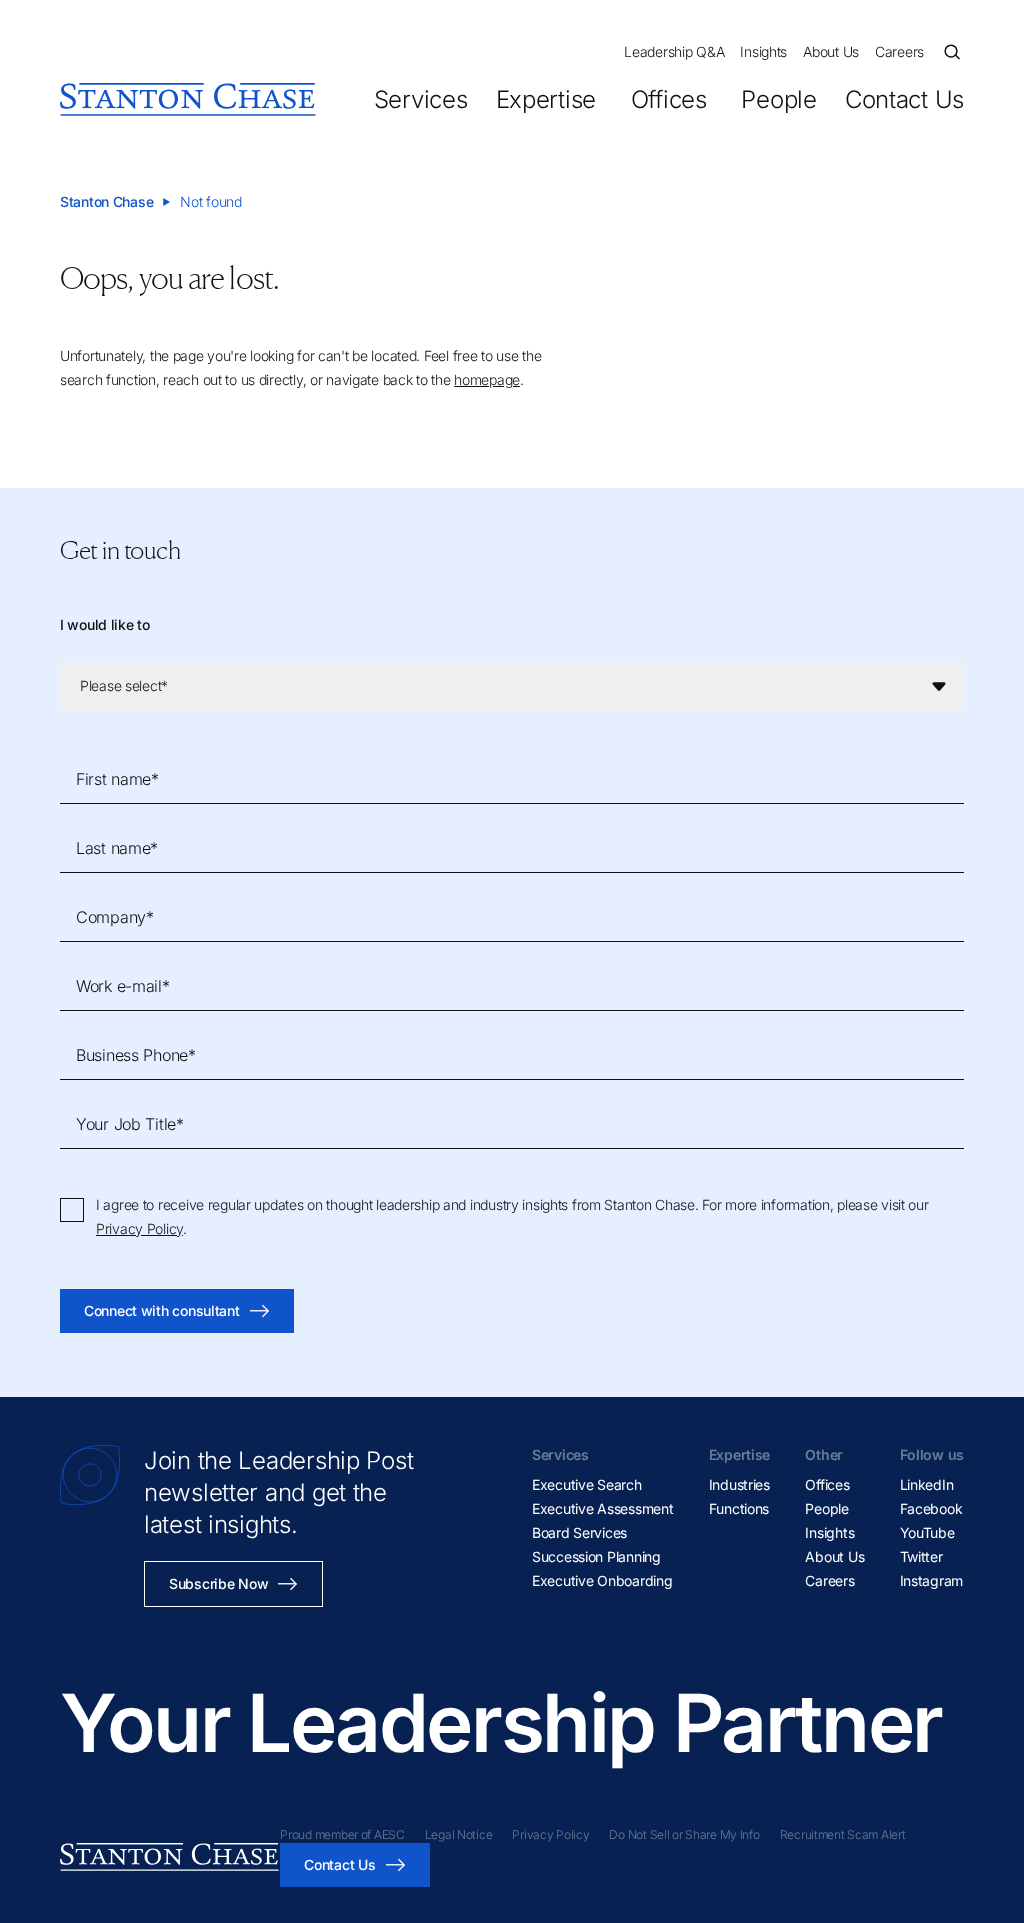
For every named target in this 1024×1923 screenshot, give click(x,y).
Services (421, 99)
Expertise (546, 99)
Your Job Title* (130, 1124)
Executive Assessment (602, 1508)
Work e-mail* (123, 986)
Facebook (931, 1508)
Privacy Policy (139, 1228)
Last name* (117, 848)
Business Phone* (136, 1055)
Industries (739, 1484)
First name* (117, 779)
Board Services (579, 1532)
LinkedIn (927, 1484)
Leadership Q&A (674, 51)
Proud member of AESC (342, 1834)
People (778, 99)
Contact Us (904, 99)
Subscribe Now (218, 1583)
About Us (831, 51)
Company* (115, 917)
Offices (668, 99)
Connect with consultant (162, 1310)
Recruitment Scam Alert (843, 1834)
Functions (739, 1508)
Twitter (921, 1556)
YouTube (927, 1532)
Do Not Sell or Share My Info (684, 1834)
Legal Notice (459, 1834)
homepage (487, 379)
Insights (763, 51)
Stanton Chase (106, 201)
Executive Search (587, 1484)
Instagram (931, 1580)
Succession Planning (596, 1556)
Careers (899, 51)
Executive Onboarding (602, 1580)
